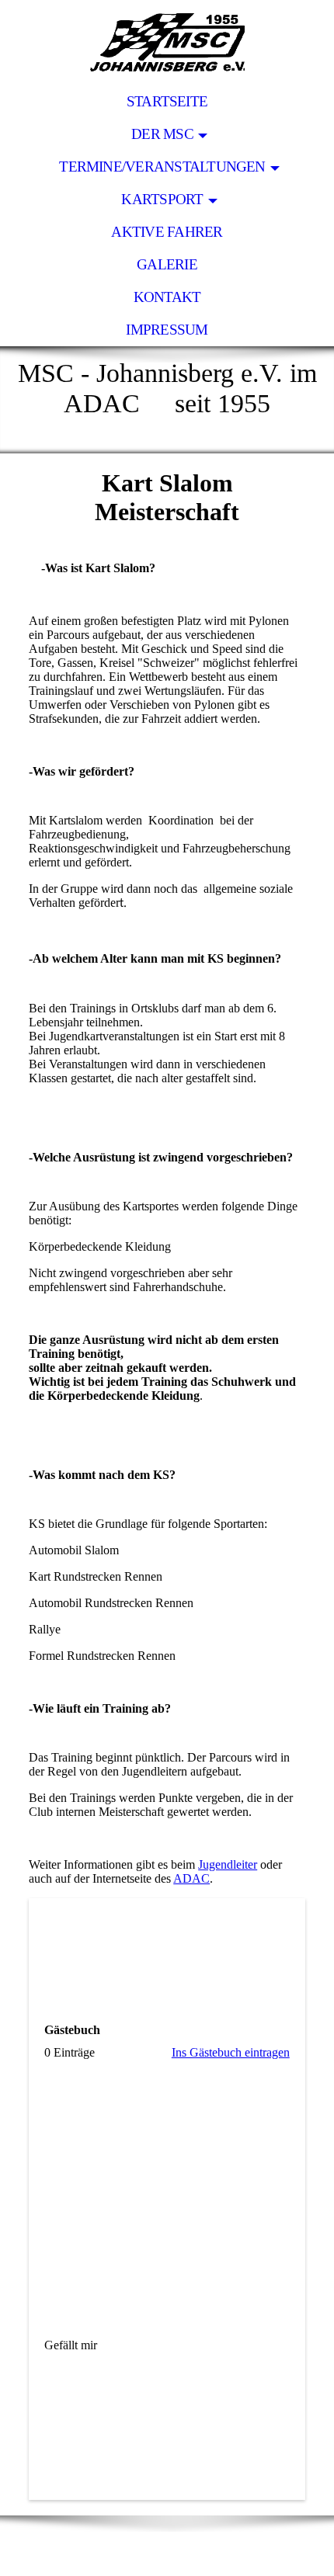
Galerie (167, 264)
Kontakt (167, 297)
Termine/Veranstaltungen (162, 167)
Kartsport (162, 199)
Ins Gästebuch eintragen (231, 2052)
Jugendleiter (228, 1864)
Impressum (167, 330)
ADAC (191, 1878)
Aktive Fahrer (167, 232)
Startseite (167, 101)
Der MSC (162, 134)
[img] (167, 43)
